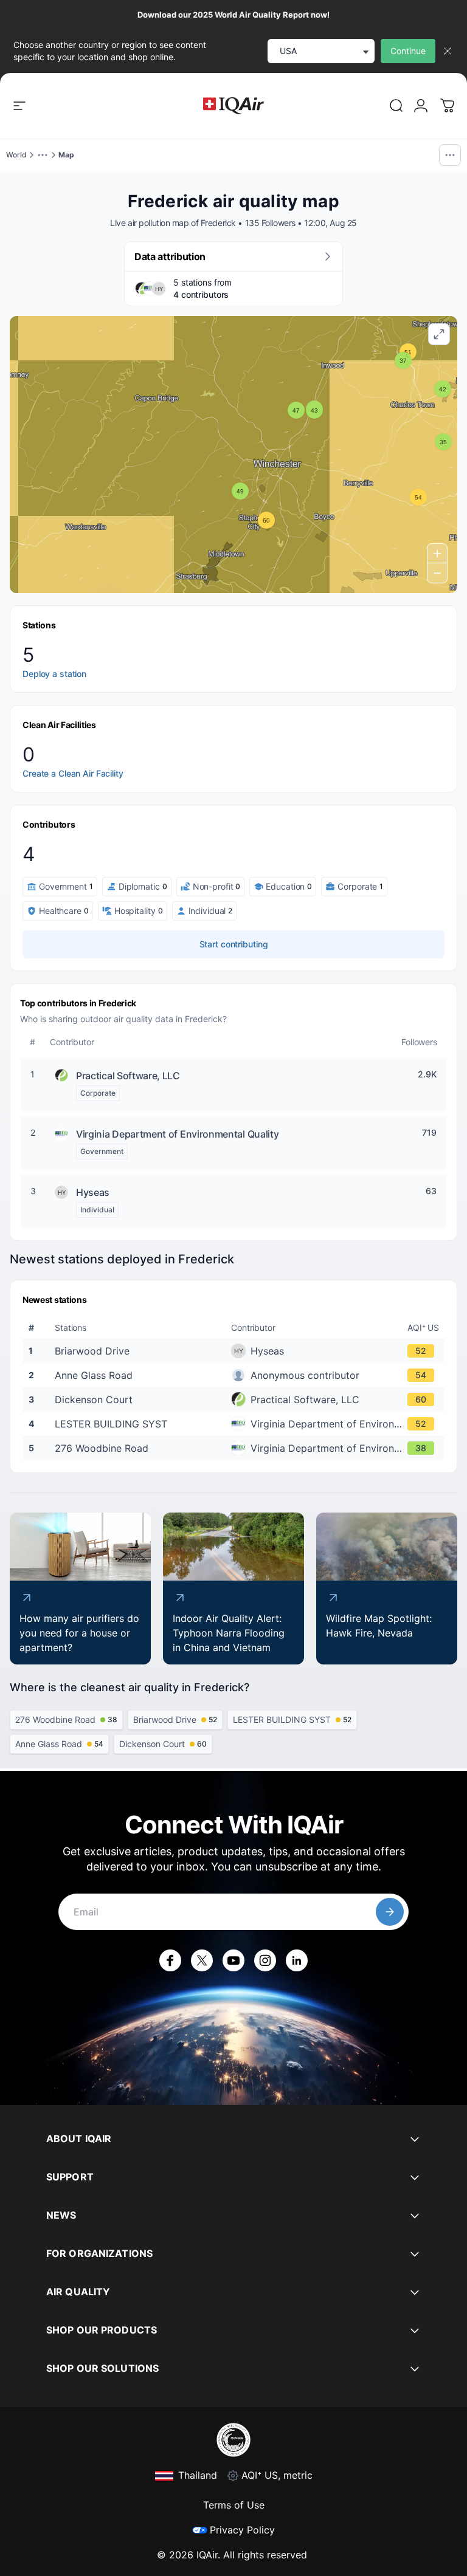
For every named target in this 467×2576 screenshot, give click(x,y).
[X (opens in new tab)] (202, 1960)
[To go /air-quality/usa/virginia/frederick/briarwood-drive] (236, 1351)
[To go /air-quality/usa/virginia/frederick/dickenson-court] (236, 1400)
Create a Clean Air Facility (73, 773)
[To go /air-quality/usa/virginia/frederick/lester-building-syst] (236, 1424)
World (16, 155)
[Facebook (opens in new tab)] (170, 1960)
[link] (396, 106)
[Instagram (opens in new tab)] (265, 1960)
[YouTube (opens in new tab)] (233, 1960)
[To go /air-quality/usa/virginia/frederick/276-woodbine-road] (236, 1448)
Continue (408, 51)
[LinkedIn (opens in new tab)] (297, 1960)
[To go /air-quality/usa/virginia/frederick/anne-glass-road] (236, 1375)
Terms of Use (234, 2505)
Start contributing (234, 944)
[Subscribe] (390, 1912)
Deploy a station (54, 674)
